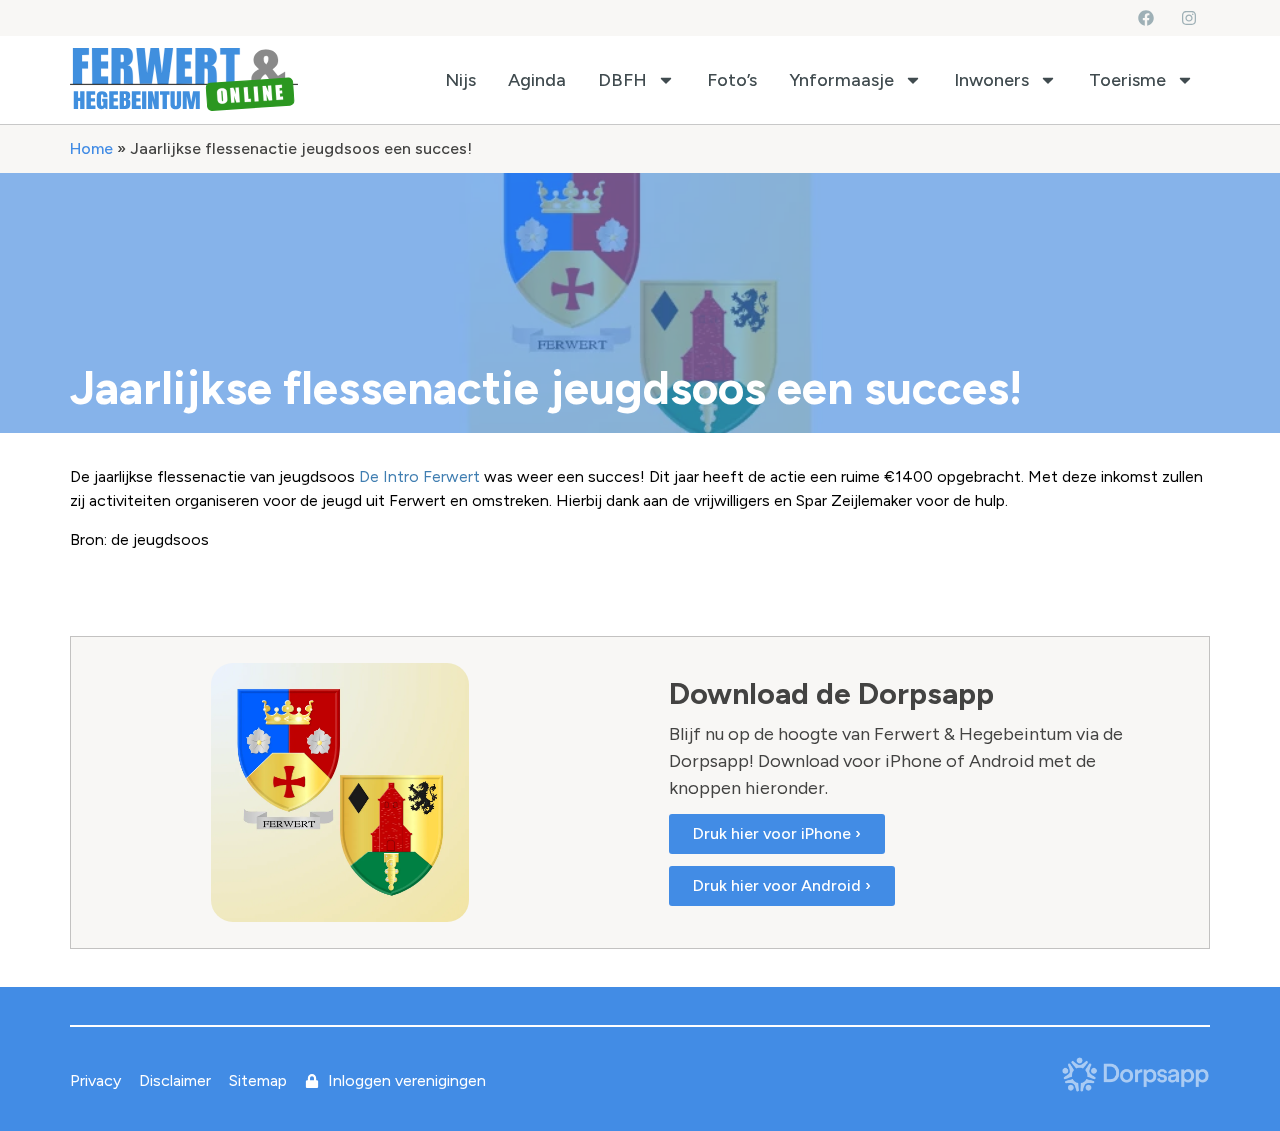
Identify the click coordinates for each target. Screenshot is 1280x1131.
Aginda (537, 80)
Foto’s (732, 80)
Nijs (460, 80)
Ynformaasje (841, 80)
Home (91, 148)
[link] (419, 476)
